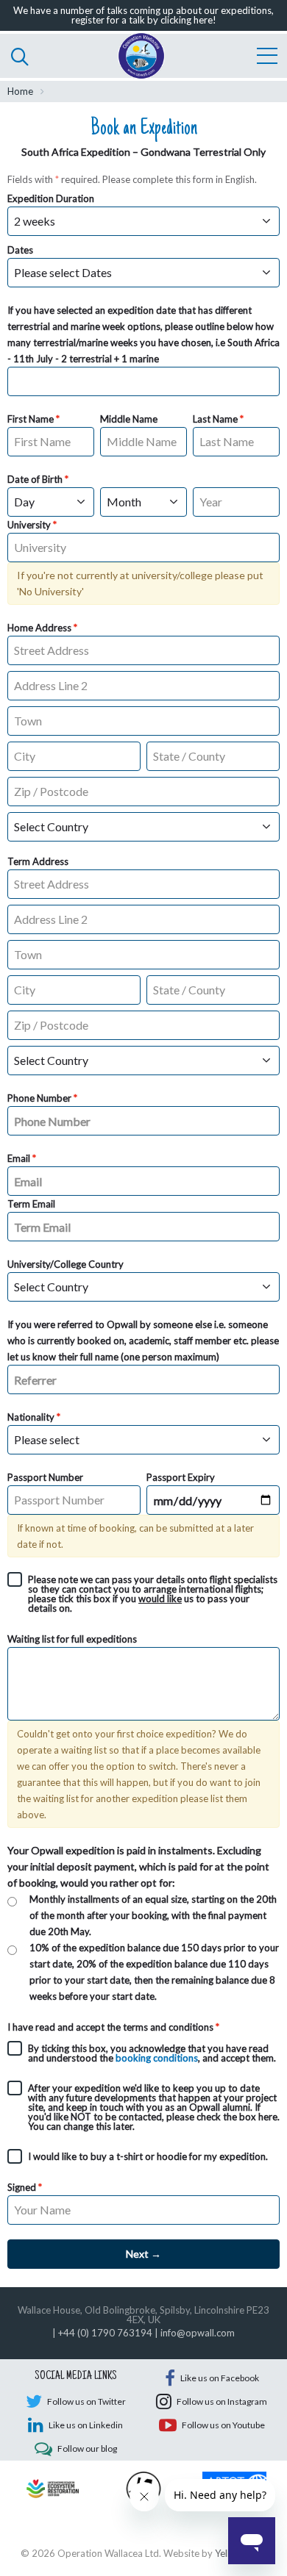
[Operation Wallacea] (141, 56)
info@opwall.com (198, 2333)
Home (20, 91)
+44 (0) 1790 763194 (105, 2333)
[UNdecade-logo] (53, 2487)
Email (19, 1158)
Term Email (31, 1204)
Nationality (31, 1417)
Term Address (38, 861)
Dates (20, 250)
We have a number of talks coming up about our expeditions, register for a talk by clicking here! (143, 15)
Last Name (215, 419)
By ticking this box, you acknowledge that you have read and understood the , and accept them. (152, 2053)
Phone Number (39, 1098)
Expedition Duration (51, 198)
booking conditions (157, 2058)
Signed (22, 2187)
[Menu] (267, 56)
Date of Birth (35, 479)
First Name (31, 419)
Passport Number (45, 1477)
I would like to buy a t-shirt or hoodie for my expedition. (148, 2156)
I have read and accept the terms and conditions (110, 2027)
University (29, 525)
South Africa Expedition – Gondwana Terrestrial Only (143, 152)
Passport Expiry (181, 1477)
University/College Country (65, 1264)
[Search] (20, 56)
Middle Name (129, 419)
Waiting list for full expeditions (72, 1639)
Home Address (39, 628)
